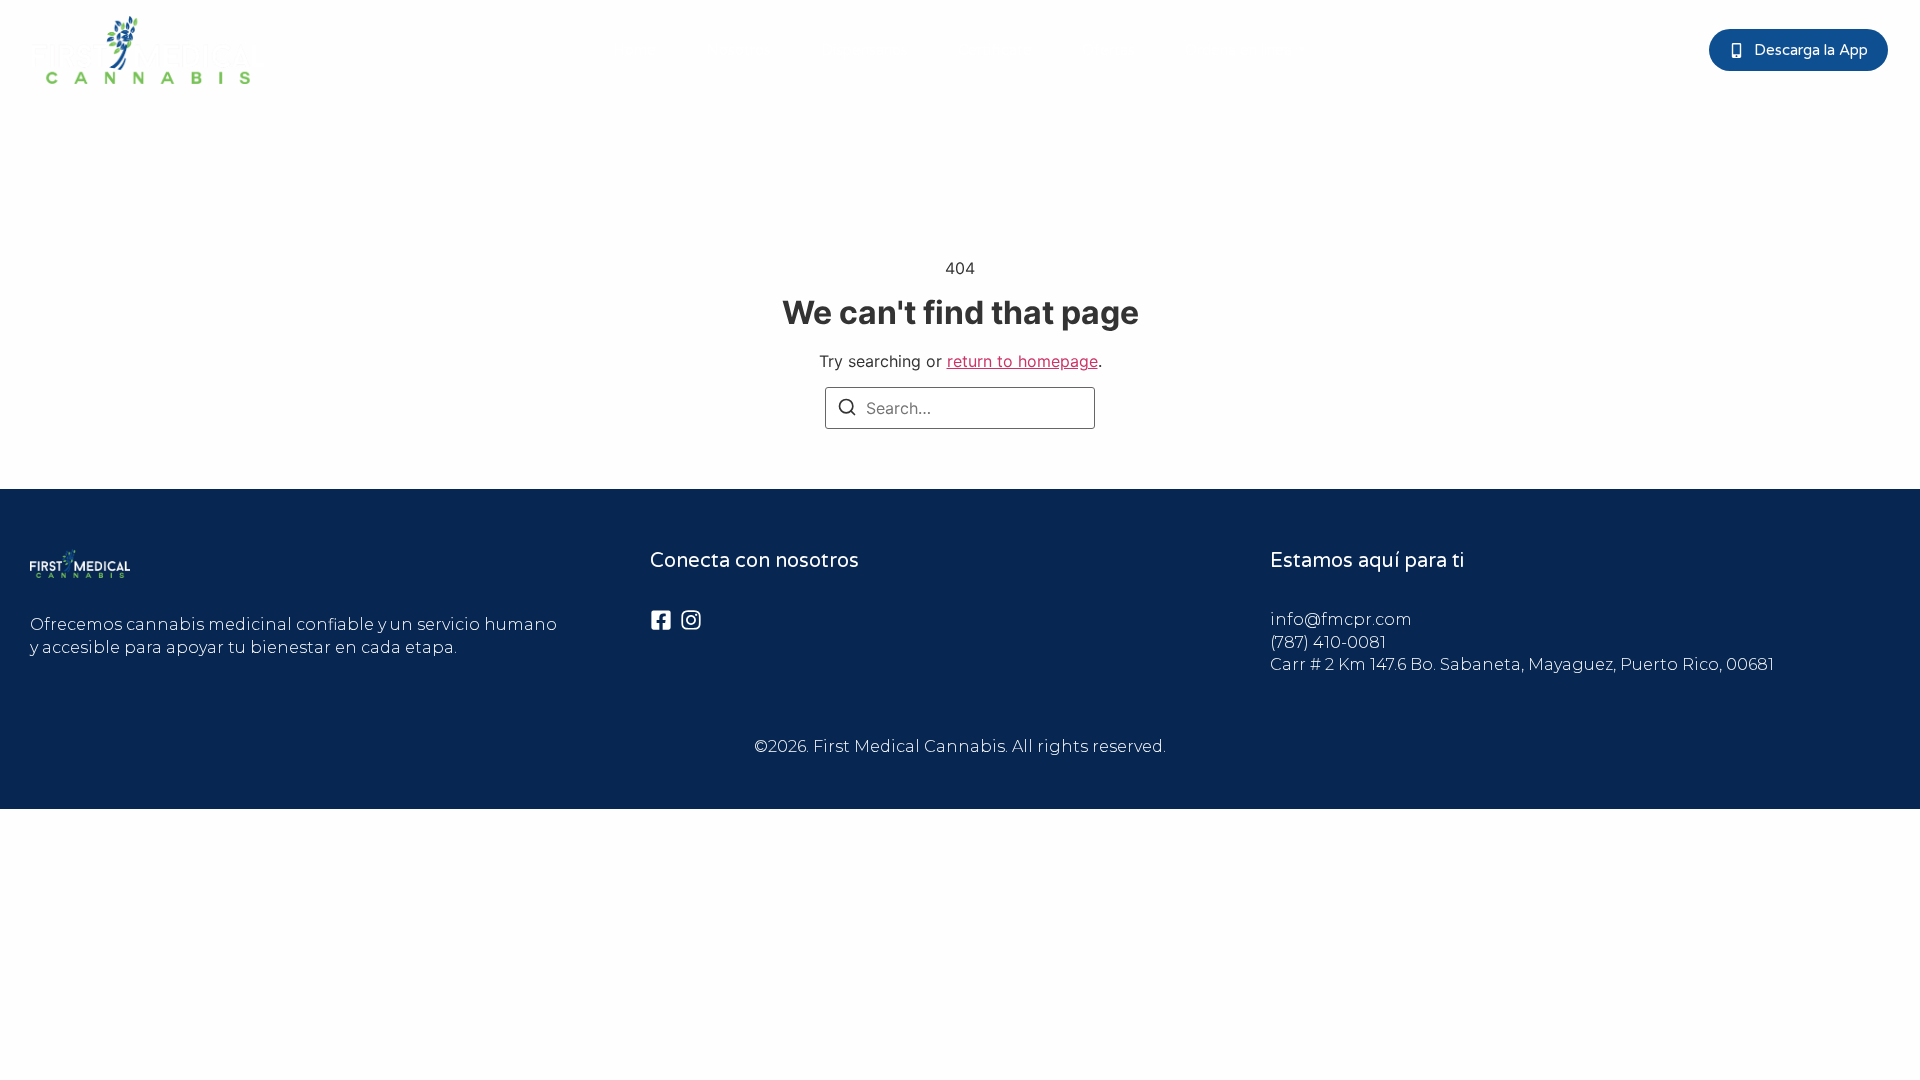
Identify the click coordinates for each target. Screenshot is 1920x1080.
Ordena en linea (1238, 50)
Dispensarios (864, 50)
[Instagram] (691, 620)
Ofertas (1108, 50)
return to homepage (1022, 361)
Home (634, 50)
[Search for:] (960, 408)
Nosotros (738, 50)
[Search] (847, 410)
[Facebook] (661, 620)
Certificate (995, 50)
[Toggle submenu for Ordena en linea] (1300, 50)
